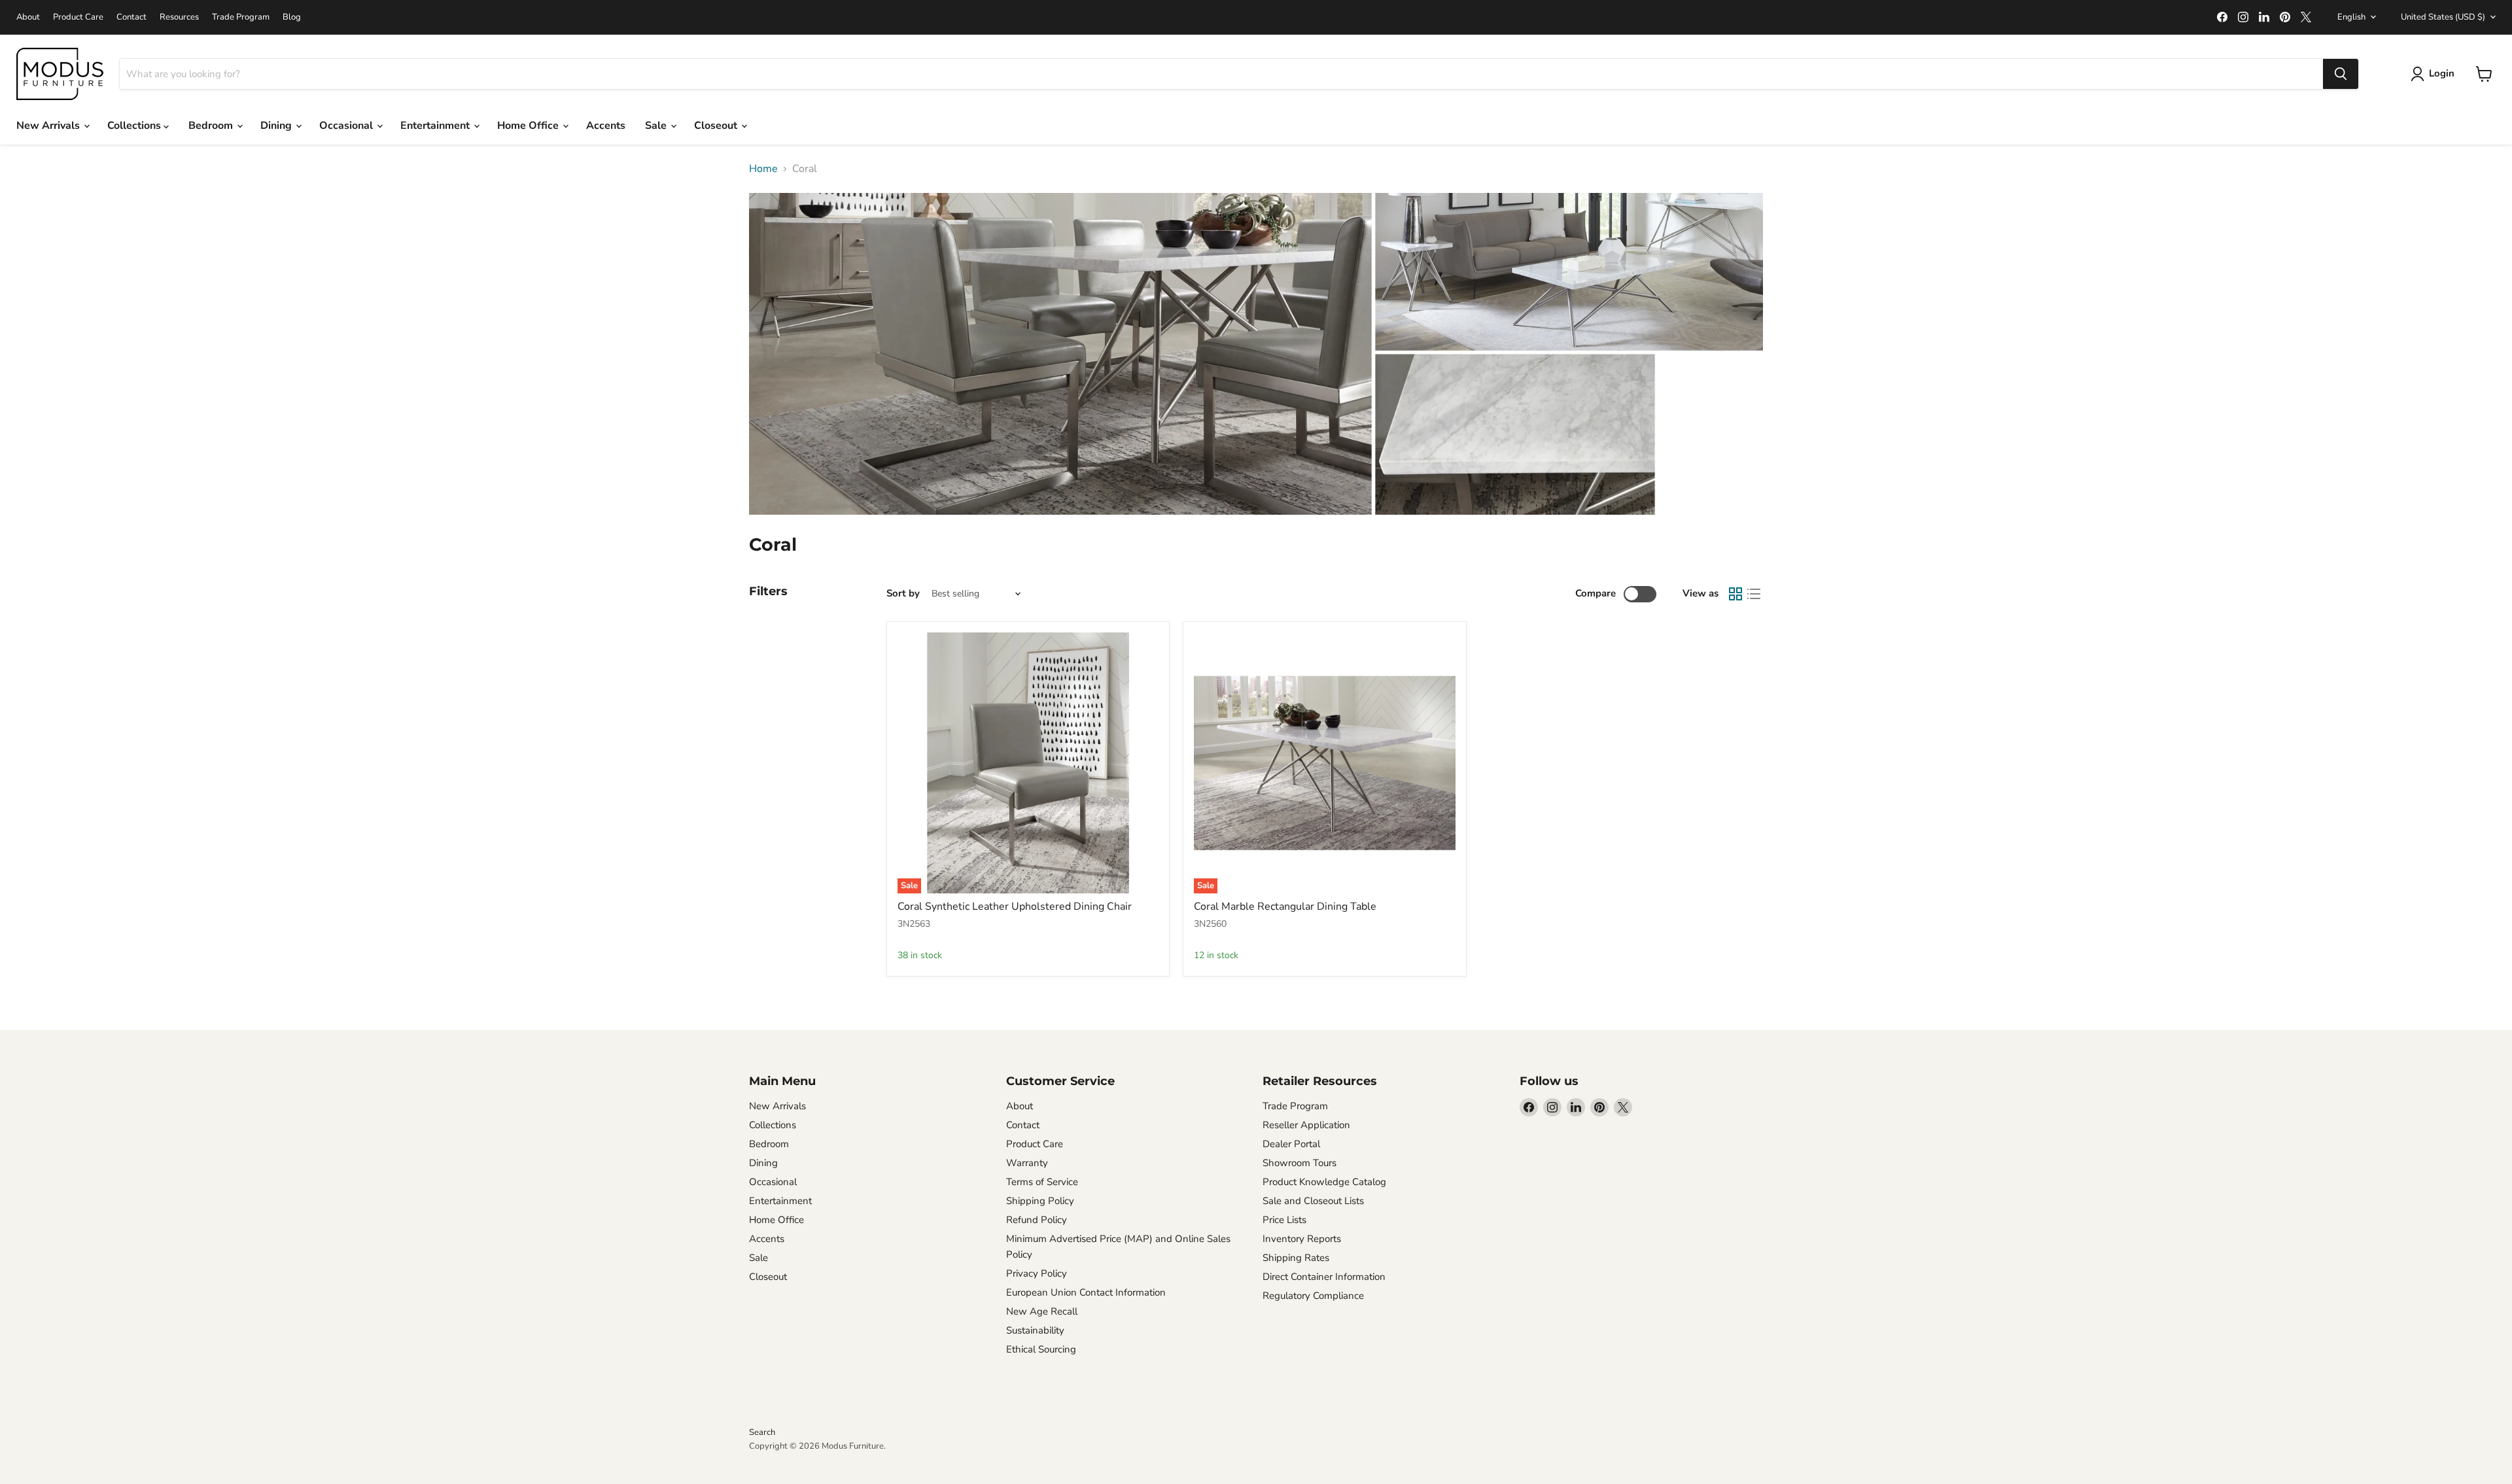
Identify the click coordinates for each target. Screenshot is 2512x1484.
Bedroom (212, 126)
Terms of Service (1042, 1182)
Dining (277, 126)
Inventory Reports (1302, 1239)
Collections (135, 126)
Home (763, 169)
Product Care (78, 17)
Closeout (717, 126)
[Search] (2341, 74)
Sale (657, 126)
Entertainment (436, 126)
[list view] (1754, 594)
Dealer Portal (1291, 1144)
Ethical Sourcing (1041, 1349)
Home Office (529, 126)
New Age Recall (1042, 1311)
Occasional (347, 126)
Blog (292, 17)
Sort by (903, 594)
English (2351, 17)
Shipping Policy (1040, 1201)
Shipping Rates (1296, 1258)
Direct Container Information (1324, 1277)
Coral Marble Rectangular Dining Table (1285, 906)
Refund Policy (1037, 1220)
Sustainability (1035, 1330)
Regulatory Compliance (1313, 1296)
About (28, 17)
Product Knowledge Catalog (1324, 1182)
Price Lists (1284, 1220)
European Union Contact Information (1086, 1292)
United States (2443, 17)
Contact (131, 17)
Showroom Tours (1300, 1163)
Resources (179, 17)
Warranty (1027, 1163)
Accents (606, 126)
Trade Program (241, 17)
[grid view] (1736, 594)
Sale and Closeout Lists (1313, 1201)
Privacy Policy (1037, 1273)
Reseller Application (1306, 1125)
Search (762, 1432)
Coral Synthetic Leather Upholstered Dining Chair (1015, 906)
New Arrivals (49, 126)
